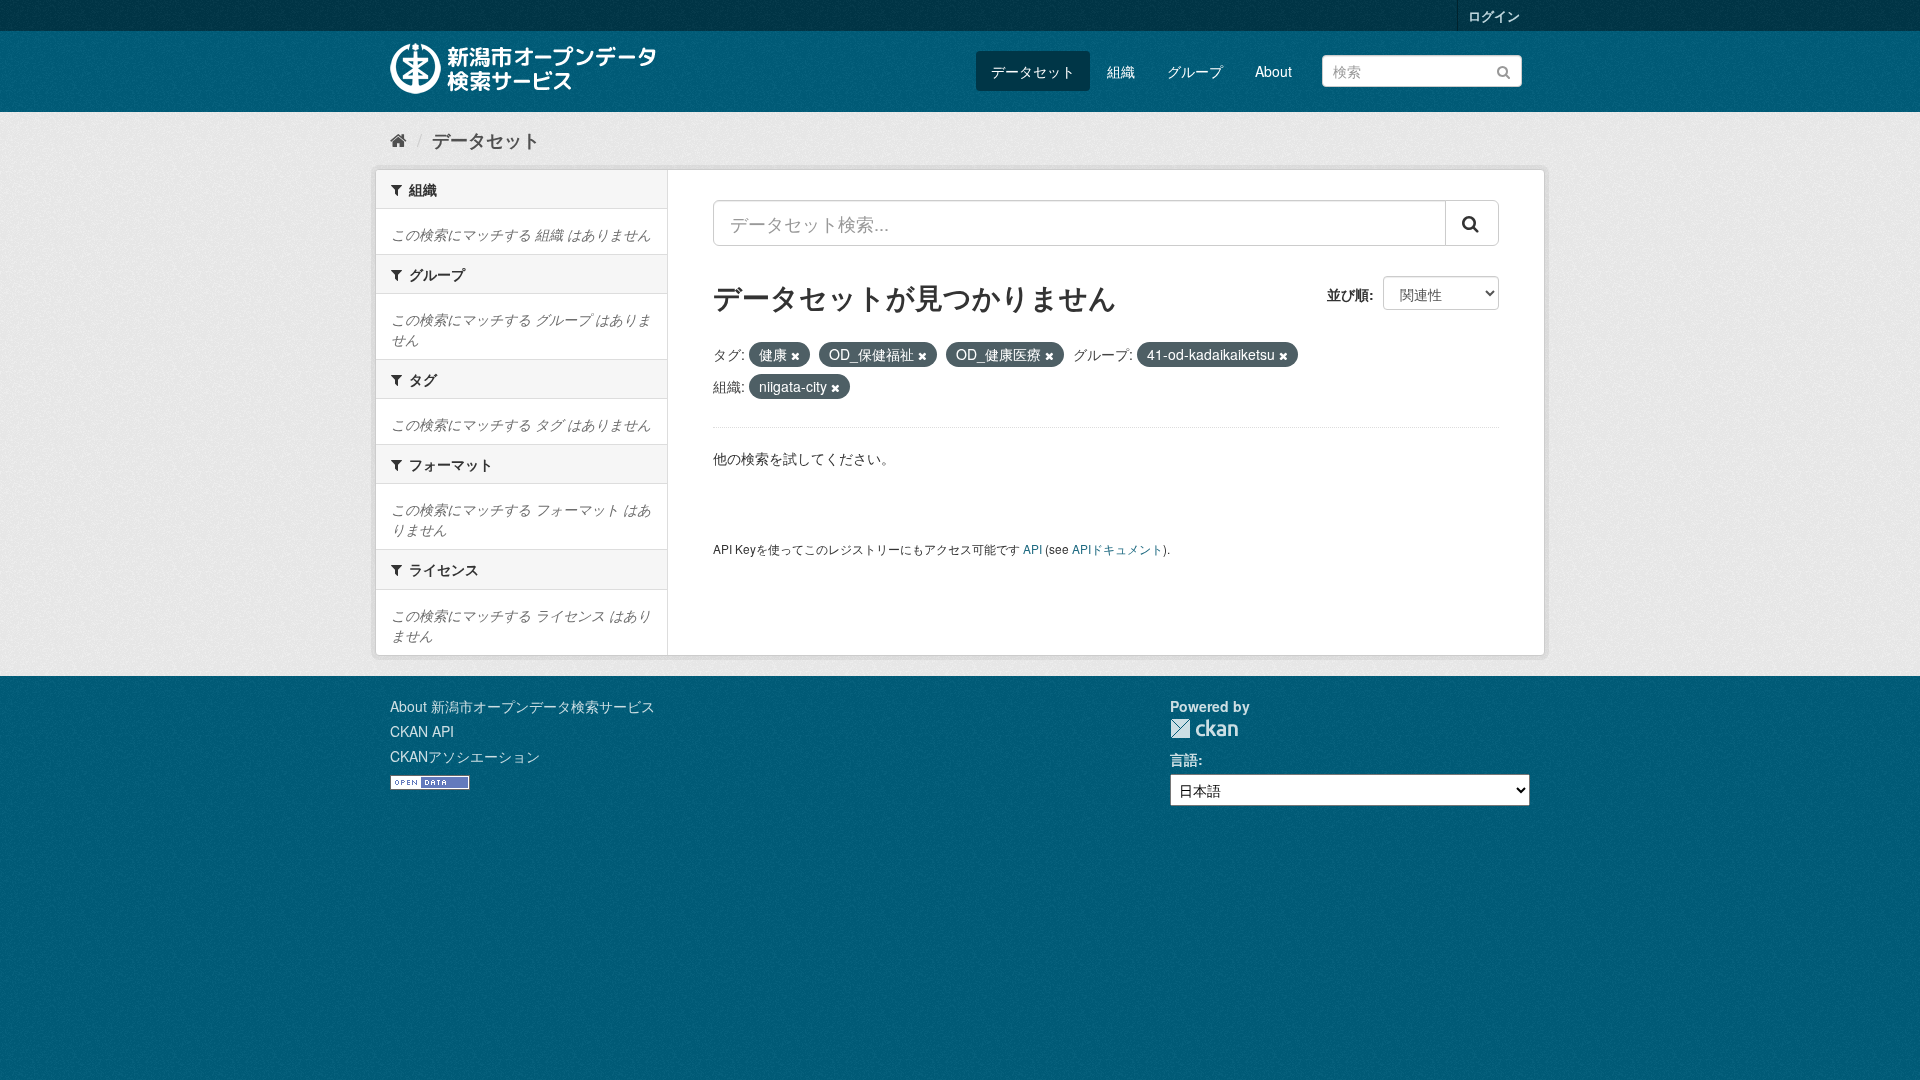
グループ (1195, 71)
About (1273, 71)
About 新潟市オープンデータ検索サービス (522, 706)
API (1032, 548)
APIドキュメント (1117, 548)
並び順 (1348, 294)
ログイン (1494, 15)
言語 (1184, 759)
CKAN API (422, 731)
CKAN (1204, 728)
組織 (1121, 71)
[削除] (795, 355)
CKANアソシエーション (465, 756)
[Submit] (1503, 69)
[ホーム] (398, 139)
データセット (1033, 71)
